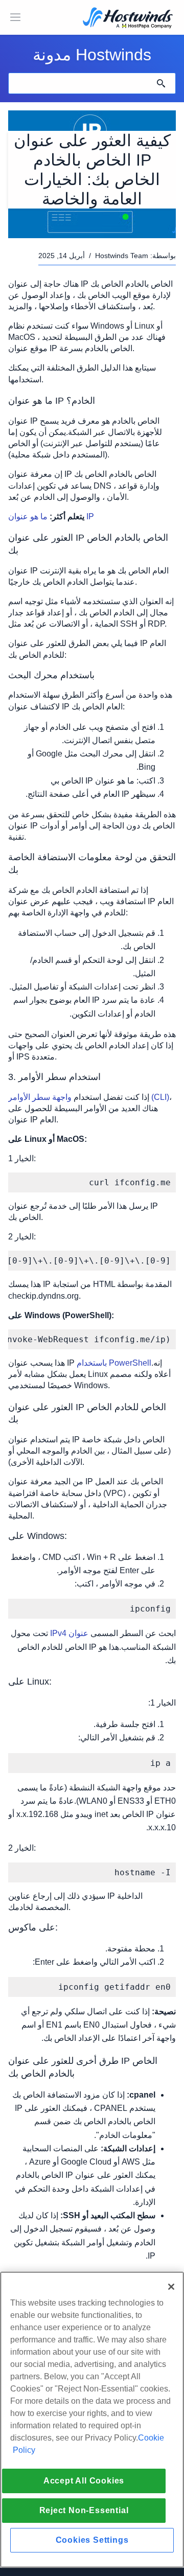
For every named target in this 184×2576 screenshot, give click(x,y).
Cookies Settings (92, 2540)
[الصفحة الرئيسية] (128, 19)
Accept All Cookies (84, 2481)
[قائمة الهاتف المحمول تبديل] (15, 17)
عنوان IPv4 (70, 1633)
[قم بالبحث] (161, 83)
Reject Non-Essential (84, 2510)
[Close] (171, 2287)
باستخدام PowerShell (114, 1363)
